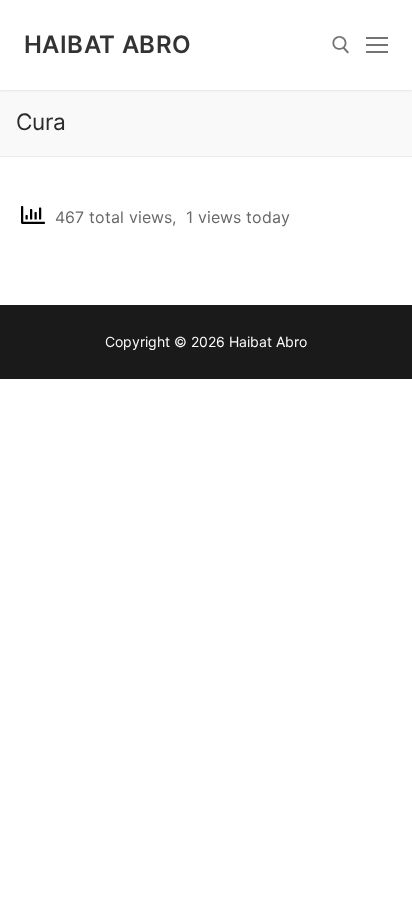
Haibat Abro (107, 44)
